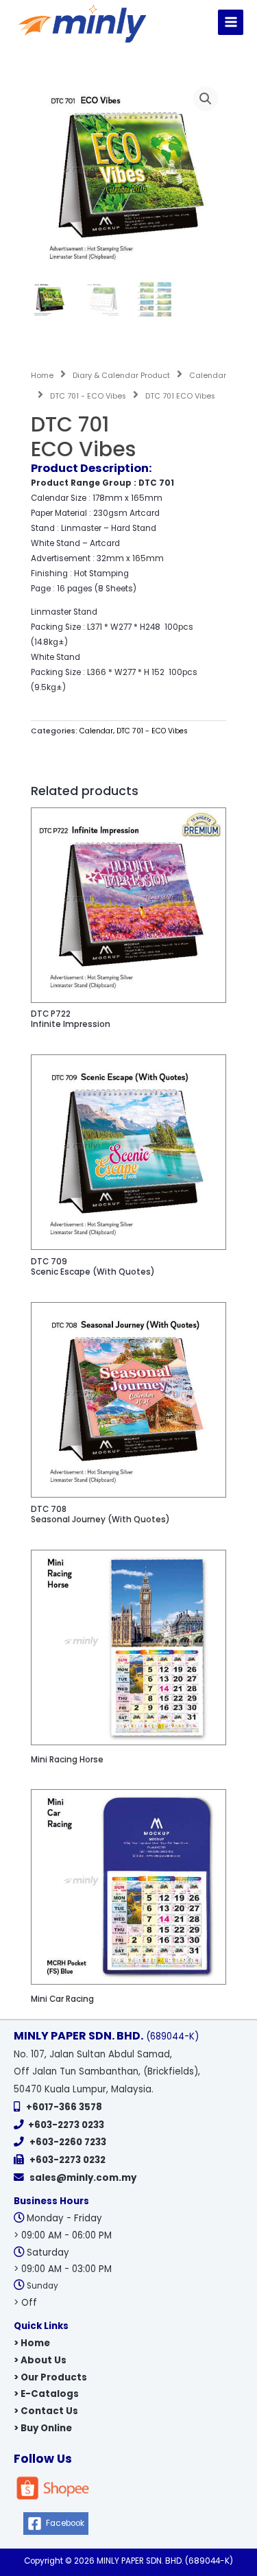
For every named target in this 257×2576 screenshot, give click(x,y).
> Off (25, 2303)
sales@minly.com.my (83, 2178)
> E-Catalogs (46, 2394)
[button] (206, 99)
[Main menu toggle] (231, 22)
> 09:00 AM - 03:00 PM (63, 2269)
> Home (32, 2343)
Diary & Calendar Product (121, 376)
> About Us (40, 2360)
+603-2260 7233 (68, 2142)
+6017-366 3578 (64, 2107)
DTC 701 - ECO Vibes (88, 396)
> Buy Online (43, 2428)
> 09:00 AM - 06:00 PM (63, 2235)
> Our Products (50, 2377)
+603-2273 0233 (66, 2125)
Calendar (208, 376)
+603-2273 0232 (68, 2160)
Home (42, 376)
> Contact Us (46, 2411)
